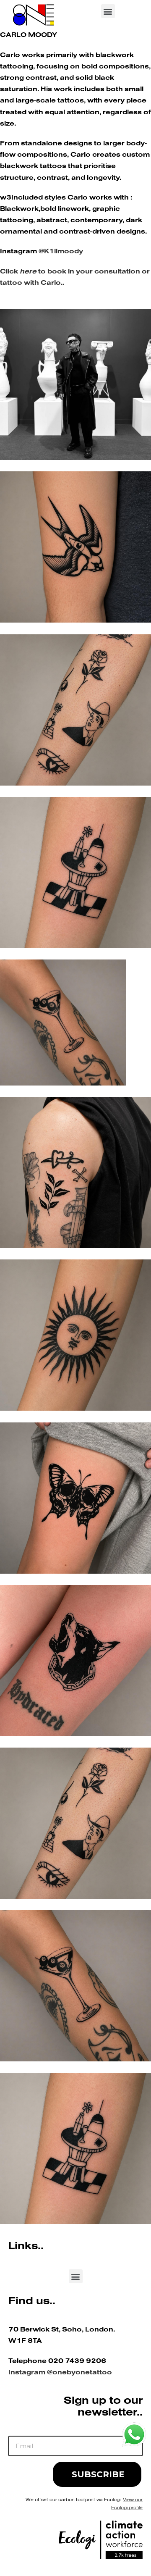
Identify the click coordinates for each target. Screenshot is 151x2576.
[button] (108, 11)
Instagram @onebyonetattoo (60, 2373)
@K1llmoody (61, 252)
